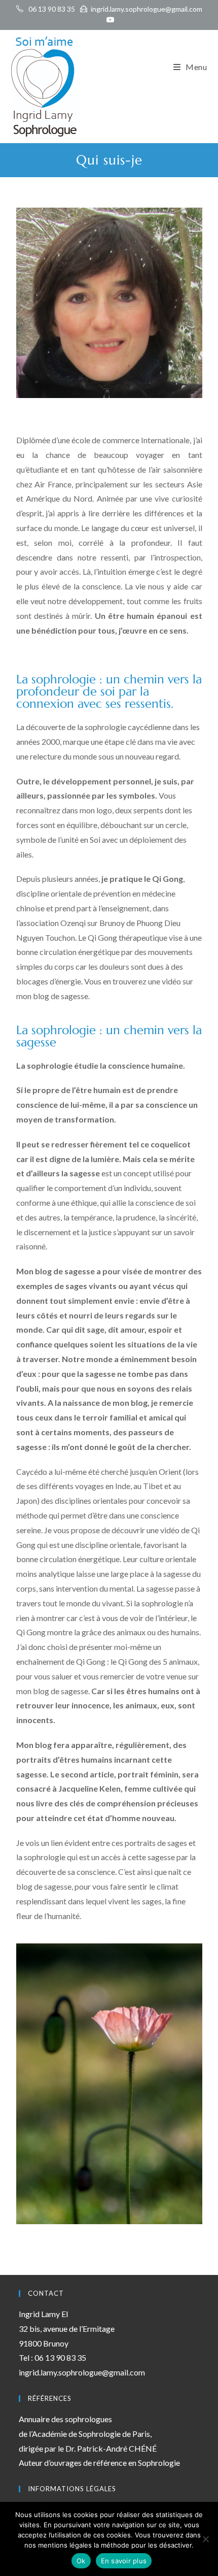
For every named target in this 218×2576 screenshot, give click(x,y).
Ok (81, 2561)
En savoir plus (124, 2561)
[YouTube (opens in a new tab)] (109, 20)
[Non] (205, 2539)
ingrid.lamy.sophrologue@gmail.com (147, 9)
